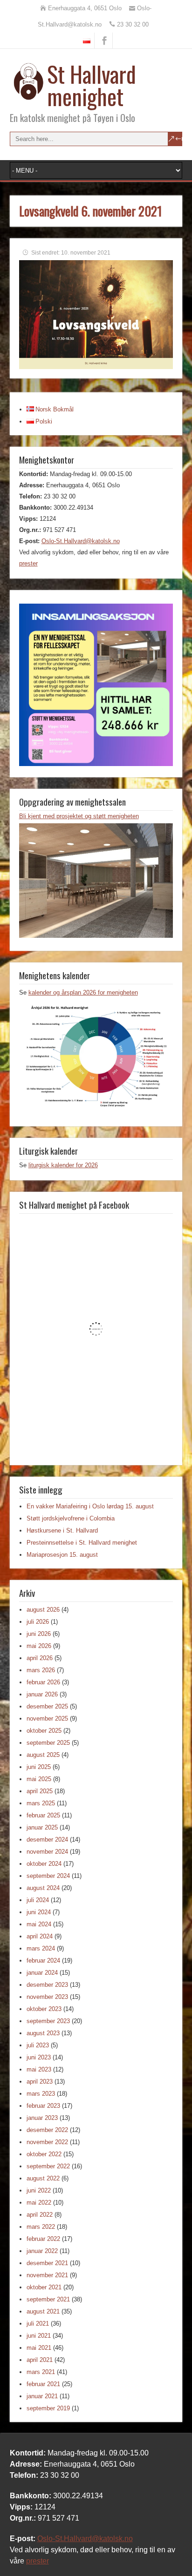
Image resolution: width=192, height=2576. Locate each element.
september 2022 (48, 2166)
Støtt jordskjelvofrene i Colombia (71, 1518)
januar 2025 (42, 1827)
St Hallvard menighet (92, 85)
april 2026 (40, 1658)
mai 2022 (39, 2203)
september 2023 (48, 2021)
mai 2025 (39, 1779)
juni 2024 (39, 1912)
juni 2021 (39, 2336)
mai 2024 (39, 1924)
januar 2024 (42, 1973)
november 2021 (47, 2275)
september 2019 (48, 2408)
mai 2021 (39, 2348)
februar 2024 (43, 1961)
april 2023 (40, 2082)
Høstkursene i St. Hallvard (62, 1530)
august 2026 (43, 1610)
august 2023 (43, 2033)
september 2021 (48, 2299)
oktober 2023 (44, 2009)
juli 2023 (38, 2045)
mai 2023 (39, 2069)
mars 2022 (41, 2227)
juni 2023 (39, 2057)
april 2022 (40, 2215)
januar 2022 (42, 2251)
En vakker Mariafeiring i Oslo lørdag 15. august (90, 1506)
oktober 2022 (44, 2154)
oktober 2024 (44, 1864)
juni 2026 (39, 1634)
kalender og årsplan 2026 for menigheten (83, 992)
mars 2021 (41, 2372)
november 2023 (47, 1997)
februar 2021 (43, 2384)
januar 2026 (42, 1694)
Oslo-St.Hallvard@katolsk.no (81, 541)
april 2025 (40, 1791)
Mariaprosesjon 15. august (62, 1555)
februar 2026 (43, 1682)
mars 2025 (41, 1803)
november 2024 (47, 1852)
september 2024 (48, 1876)
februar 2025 (43, 1815)
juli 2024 (38, 1900)
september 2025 (48, 1743)
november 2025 (47, 1718)
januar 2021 (42, 2396)
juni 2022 (39, 2190)
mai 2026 (39, 1646)
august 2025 (43, 1755)
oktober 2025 (44, 1731)
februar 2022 (43, 2239)
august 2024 (43, 1888)
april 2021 (40, 2360)
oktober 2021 (44, 2287)
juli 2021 (38, 2324)
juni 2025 (39, 1767)
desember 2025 (47, 1706)
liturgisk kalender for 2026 (63, 1165)
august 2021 (43, 2311)
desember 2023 (47, 1985)
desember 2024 (47, 1840)
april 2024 (40, 1936)
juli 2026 (38, 1622)
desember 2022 (47, 2130)
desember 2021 (47, 2263)
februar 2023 (43, 2106)
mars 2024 (41, 1948)
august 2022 (43, 2178)
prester (28, 563)
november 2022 (47, 2142)
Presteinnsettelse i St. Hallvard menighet (82, 1543)
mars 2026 (41, 1670)
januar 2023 (42, 2118)
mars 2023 (41, 2094)
